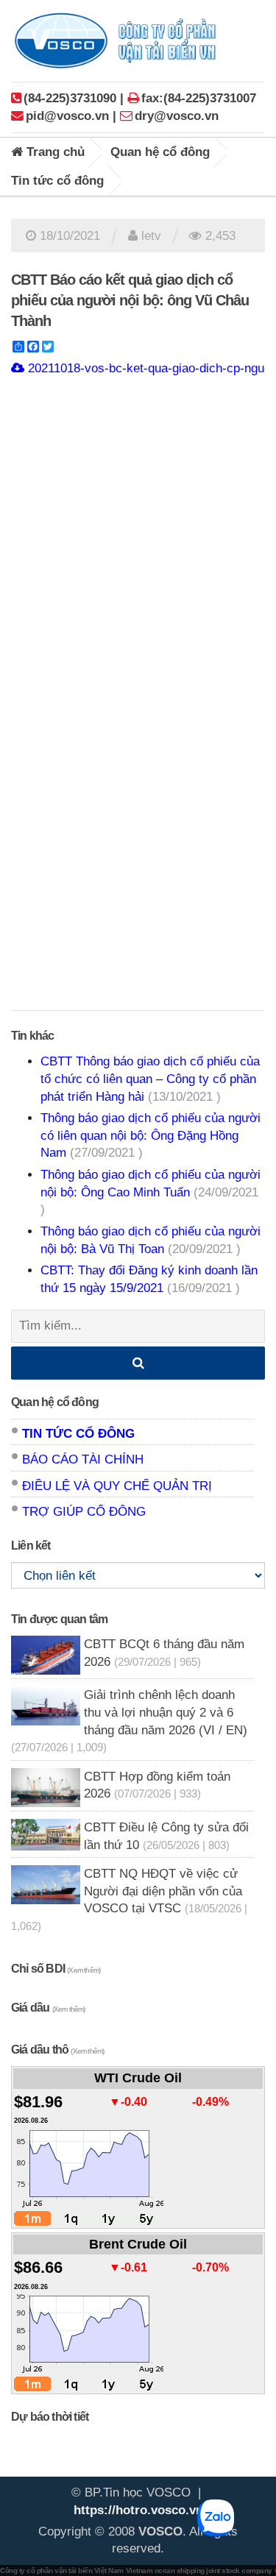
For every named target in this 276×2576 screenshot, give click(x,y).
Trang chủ (54, 152)
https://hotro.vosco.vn (138, 2510)
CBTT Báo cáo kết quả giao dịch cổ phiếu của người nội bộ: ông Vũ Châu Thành (130, 300)
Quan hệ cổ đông (160, 152)
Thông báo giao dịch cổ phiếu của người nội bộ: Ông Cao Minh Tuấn (151, 1192)
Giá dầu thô (57, 2050)
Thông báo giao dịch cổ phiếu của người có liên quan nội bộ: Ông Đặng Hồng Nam (151, 1135)
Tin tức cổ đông (57, 181)
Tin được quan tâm (59, 1619)
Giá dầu (48, 2008)
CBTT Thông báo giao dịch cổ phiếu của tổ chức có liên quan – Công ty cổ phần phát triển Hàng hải (150, 1079)
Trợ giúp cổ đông (84, 1512)
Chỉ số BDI (56, 1969)
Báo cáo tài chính (83, 1459)
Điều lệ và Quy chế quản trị (117, 1486)
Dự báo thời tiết (50, 2417)
